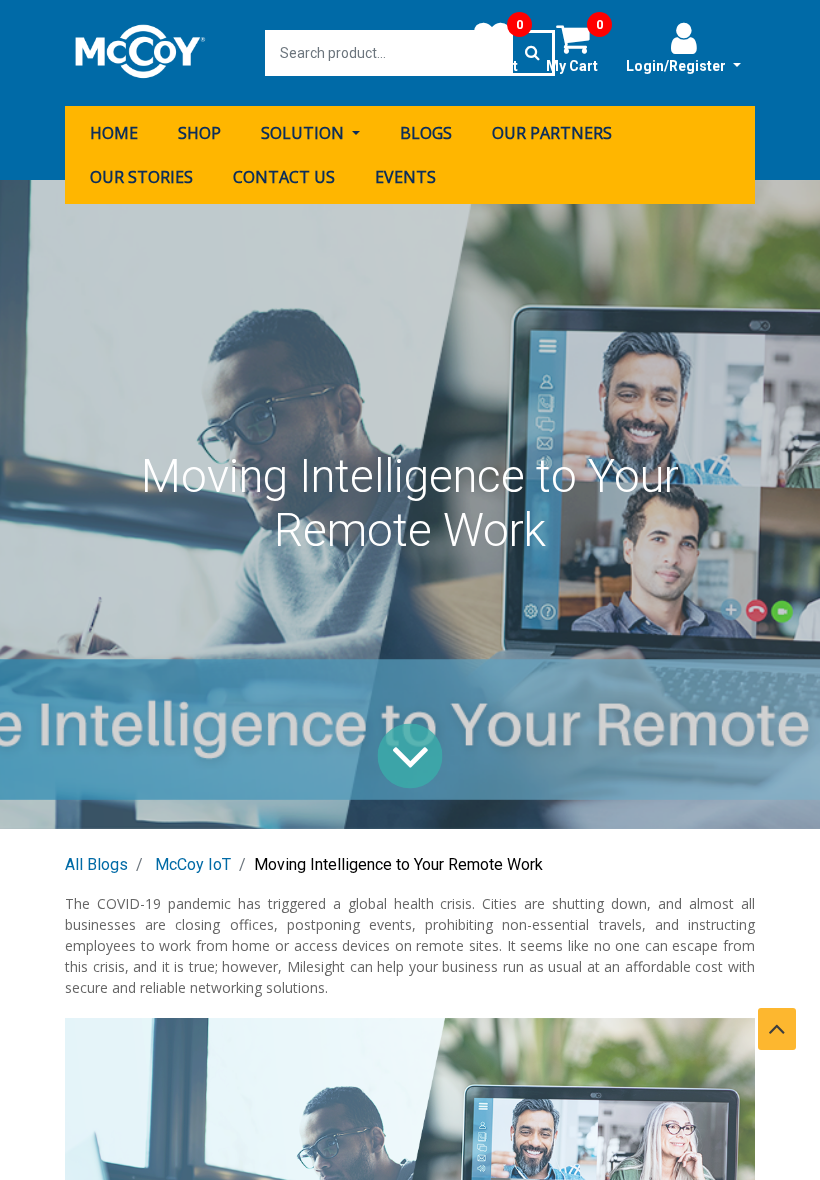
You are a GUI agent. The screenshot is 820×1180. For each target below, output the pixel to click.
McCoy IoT (193, 864)
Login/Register (677, 66)
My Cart (574, 47)
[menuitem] (114, 133)
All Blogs (96, 864)
